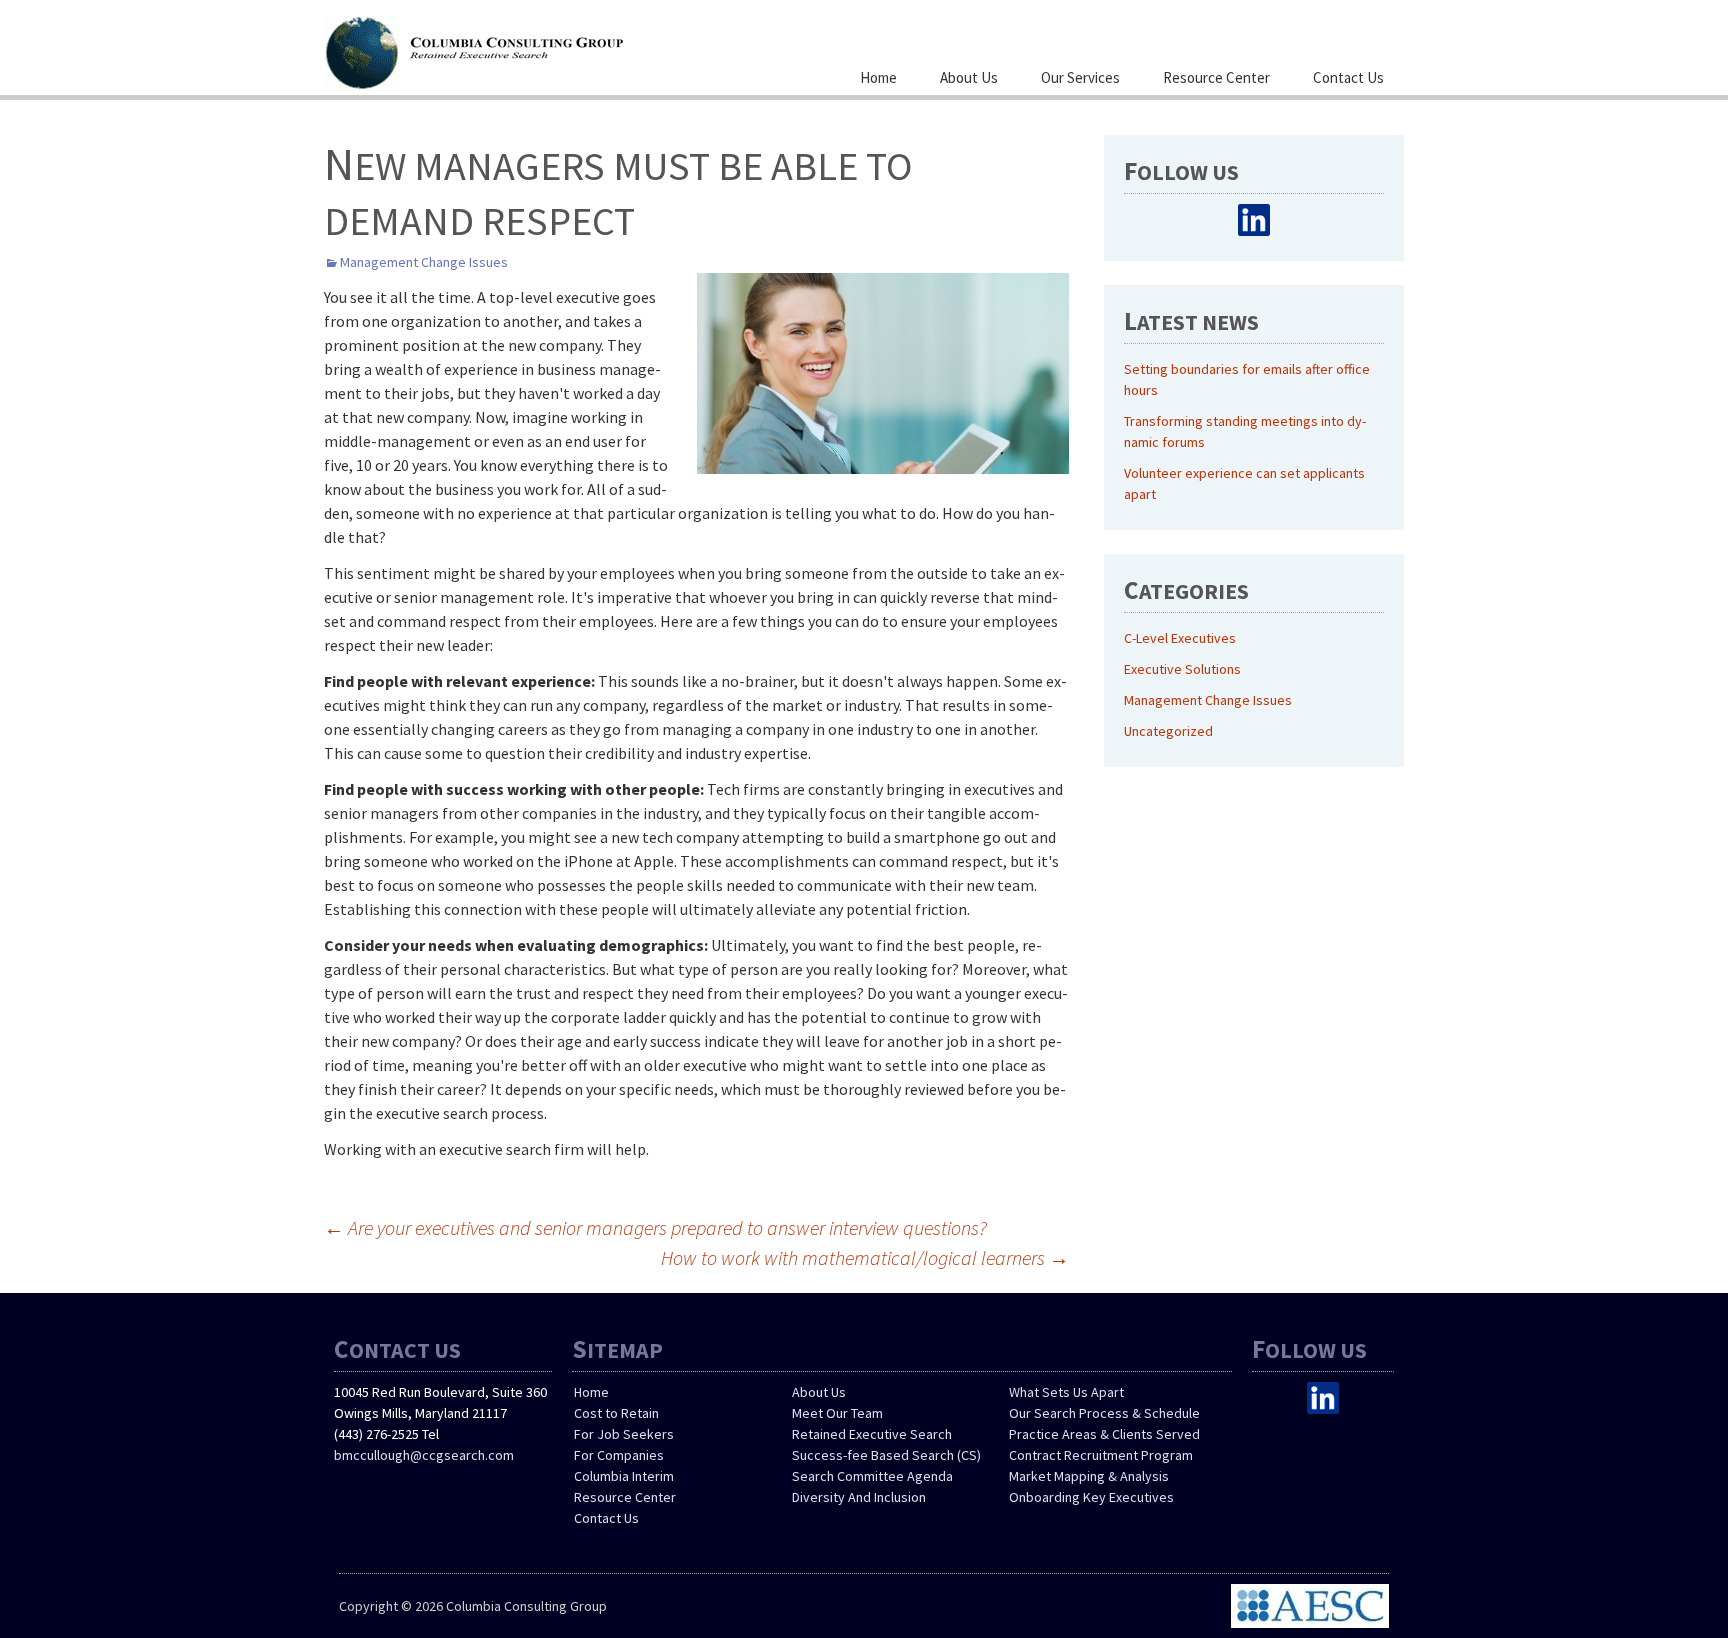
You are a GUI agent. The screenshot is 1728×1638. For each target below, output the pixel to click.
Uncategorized (1168, 731)
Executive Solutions (1182, 669)
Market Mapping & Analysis (1089, 1476)
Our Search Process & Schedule (1104, 1413)
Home (878, 77)
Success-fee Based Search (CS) (886, 1455)
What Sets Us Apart (1066, 1392)
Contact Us (1348, 77)
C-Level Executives (1180, 638)
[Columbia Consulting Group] (524, 50)
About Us (969, 77)
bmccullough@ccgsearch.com (424, 1455)
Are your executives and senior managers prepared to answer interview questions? (655, 1227)
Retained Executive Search (872, 1434)
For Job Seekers (624, 1434)
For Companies (619, 1455)
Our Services (1080, 77)
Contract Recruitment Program (1101, 1455)
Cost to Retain (616, 1413)
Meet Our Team (837, 1413)
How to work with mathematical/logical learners (865, 1257)
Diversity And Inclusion (859, 1497)
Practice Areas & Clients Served (1104, 1434)
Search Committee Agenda (872, 1476)
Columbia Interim (624, 1476)
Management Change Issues (424, 262)
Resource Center (1216, 77)
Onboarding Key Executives (1091, 1497)
